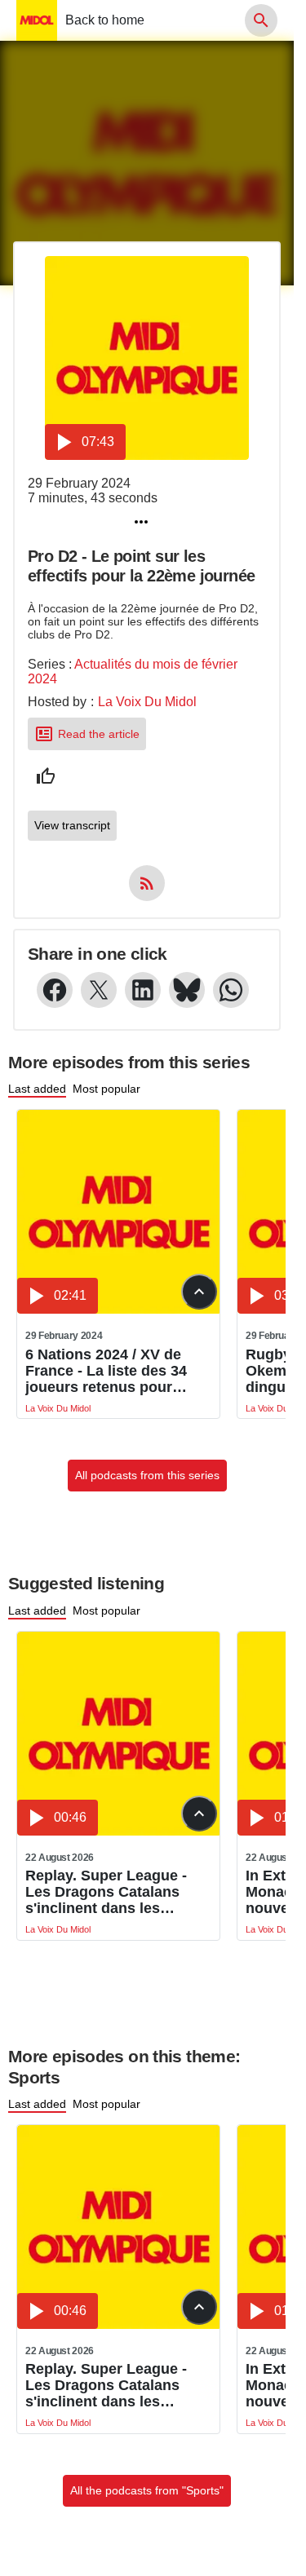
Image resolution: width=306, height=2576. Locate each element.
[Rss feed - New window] (147, 883)
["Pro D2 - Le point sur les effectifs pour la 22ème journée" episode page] (147, 358)
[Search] (261, 20)
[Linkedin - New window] (143, 990)
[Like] (46, 776)
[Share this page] (141, 522)
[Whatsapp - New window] (231, 990)
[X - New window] (99, 990)
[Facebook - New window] (55, 990)
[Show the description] (199, 1292)
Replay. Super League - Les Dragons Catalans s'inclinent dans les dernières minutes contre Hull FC (113, 1892)
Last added (37, 1089)
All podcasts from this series (147, 1475)
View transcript (72, 825)
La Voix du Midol (147, 702)
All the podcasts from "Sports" (147, 2490)
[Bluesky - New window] (187, 990)
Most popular (106, 1089)
